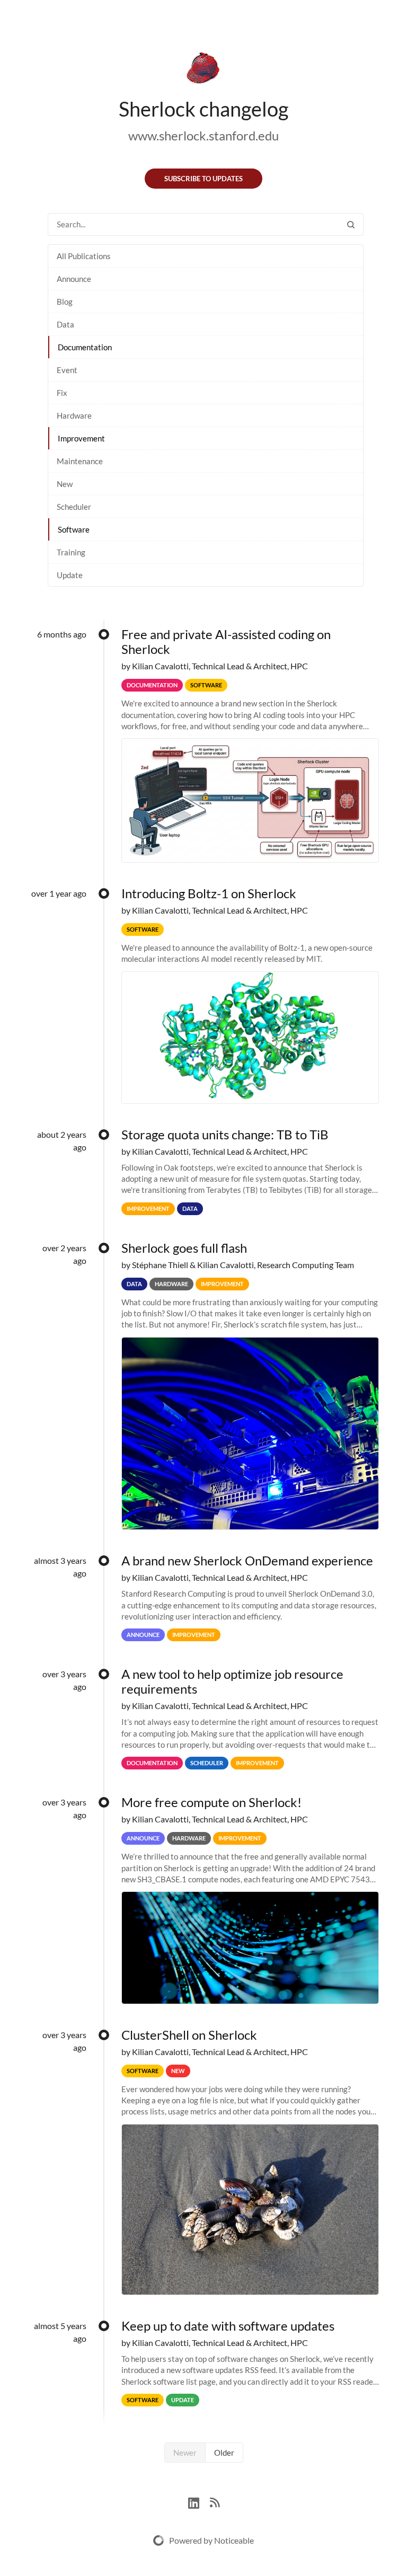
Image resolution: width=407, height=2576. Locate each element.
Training (71, 552)
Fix (62, 393)
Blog (65, 302)
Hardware (74, 415)
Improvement (81, 438)
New (65, 484)
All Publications (84, 256)
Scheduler (74, 507)
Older (224, 2453)
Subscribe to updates (203, 179)
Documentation (85, 347)
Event (67, 370)
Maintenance (80, 461)
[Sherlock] (203, 70)
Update (70, 575)
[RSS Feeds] (215, 2502)
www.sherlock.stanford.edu (203, 135)
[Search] (351, 224)
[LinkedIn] (199, 2502)
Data (65, 324)
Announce (74, 279)
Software (74, 529)
